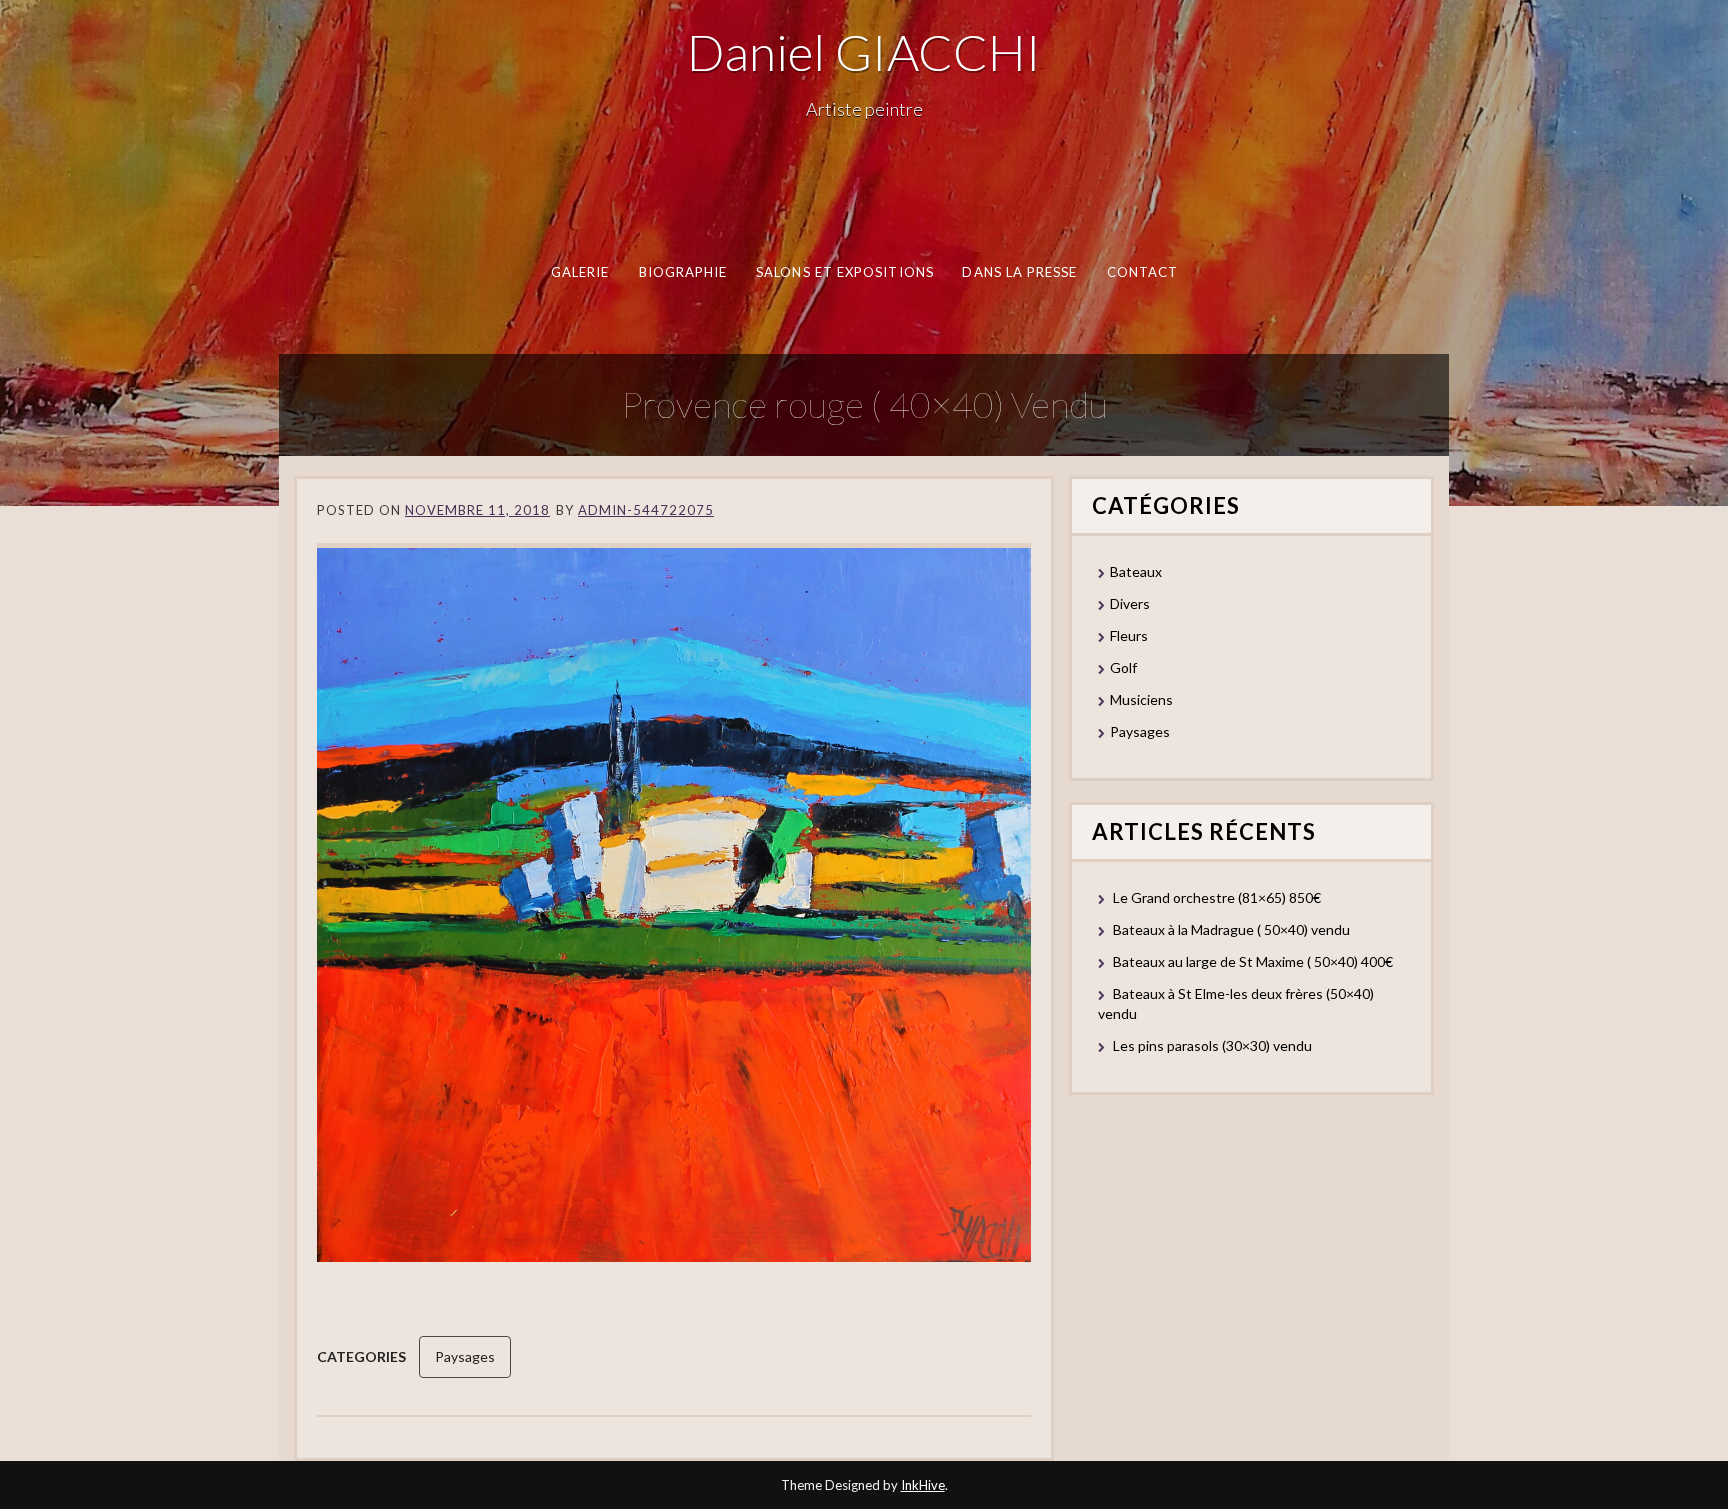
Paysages (465, 1356)
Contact (1142, 272)
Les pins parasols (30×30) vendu (1212, 1045)
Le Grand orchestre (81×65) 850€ (1217, 897)
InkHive (923, 1485)
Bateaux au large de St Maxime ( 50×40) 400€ (1253, 961)
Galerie (579, 272)
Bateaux (1136, 571)
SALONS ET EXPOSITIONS (845, 272)
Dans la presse (1019, 272)
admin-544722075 (646, 510)
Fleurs (1129, 635)
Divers (1130, 603)
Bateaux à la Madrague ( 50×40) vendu (1231, 929)
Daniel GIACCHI (864, 52)
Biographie (682, 272)
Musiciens (1141, 699)
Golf (1123, 667)
